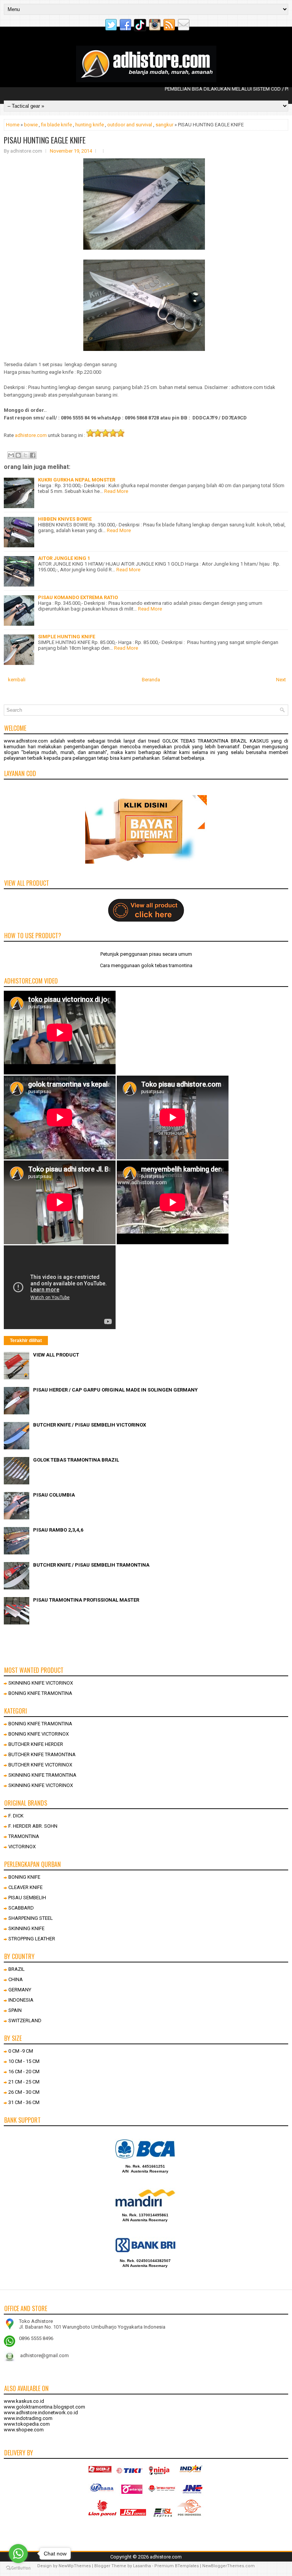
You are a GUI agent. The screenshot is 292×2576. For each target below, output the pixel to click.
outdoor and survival (130, 125)
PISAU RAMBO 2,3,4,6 (58, 1530)
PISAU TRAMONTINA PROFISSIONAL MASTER (86, 1600)
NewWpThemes (75, 2566)
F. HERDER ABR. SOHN (33, 1826)
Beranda (151, 680)
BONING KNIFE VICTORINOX (39, 1734)
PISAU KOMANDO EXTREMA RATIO (78, 597)
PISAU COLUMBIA (54, 1495)
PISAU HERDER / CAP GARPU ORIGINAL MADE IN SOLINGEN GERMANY (115, 1390)
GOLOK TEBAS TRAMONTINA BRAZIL (76, 1460)
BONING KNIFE (24, 1877)
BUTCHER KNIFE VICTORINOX (40, 1765)
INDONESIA (21, 2000)
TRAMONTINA (24, 1836)
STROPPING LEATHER (32, 1939)
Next (281, 680)
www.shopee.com (24, 2430)
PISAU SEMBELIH (27, 1898)
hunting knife (90, 125)
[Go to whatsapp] (18, 2554)
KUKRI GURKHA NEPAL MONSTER (77, 480)
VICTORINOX (22, 1847)
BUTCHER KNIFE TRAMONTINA (42, 1754)
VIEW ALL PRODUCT (56, 1355)
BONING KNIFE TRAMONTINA (40, 1693)
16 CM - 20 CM (24, 2071)
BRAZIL (17, 1969)
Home (13, 125)
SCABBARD (21, 1908)
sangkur (164, 125)
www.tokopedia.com (27, 2424)
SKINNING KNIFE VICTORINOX (41, 1683)
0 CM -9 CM (21, 2051)
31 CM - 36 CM (24, 2102)
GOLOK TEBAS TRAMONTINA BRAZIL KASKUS (216, 741)
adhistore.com (31, 435)
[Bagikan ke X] (25, 455)
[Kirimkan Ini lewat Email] (11, 455)
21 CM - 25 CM (24, 2082)
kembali (17, 680)
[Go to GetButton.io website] (18, 2568)
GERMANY (20, 1990)
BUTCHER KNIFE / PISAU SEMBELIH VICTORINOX (90, 1425)
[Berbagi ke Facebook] (33, 455)
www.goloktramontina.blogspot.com (44, 2407)
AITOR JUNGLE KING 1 (64, 558)
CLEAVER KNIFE (25, 1887)
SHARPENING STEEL (31, 1918)
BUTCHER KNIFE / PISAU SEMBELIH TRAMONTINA (91, 1565)
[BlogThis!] (18, 455)
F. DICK (16, 1816)
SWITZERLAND (25, 2020)
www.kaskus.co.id (24, 2401)
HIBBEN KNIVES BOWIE (65, 519)
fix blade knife (56, 125)
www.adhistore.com (26, 741)
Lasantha (142, 2566)
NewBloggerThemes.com (229, 2566)
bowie (31, 125)
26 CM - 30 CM (24, 2092)
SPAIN (15, 2010)
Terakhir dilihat (26, 1341)
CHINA (16, 1979)
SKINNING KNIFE (26, 1928)
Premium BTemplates (177, 2566)
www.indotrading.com (28, 2418)
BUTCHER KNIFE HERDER (36, 1744)
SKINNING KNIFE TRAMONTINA (42, 1775)
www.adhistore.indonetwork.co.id (41, 2413)
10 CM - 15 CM (24, 2061)
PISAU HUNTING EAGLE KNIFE (45, 140)
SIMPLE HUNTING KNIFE (67, 637)
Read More (116, 491)
